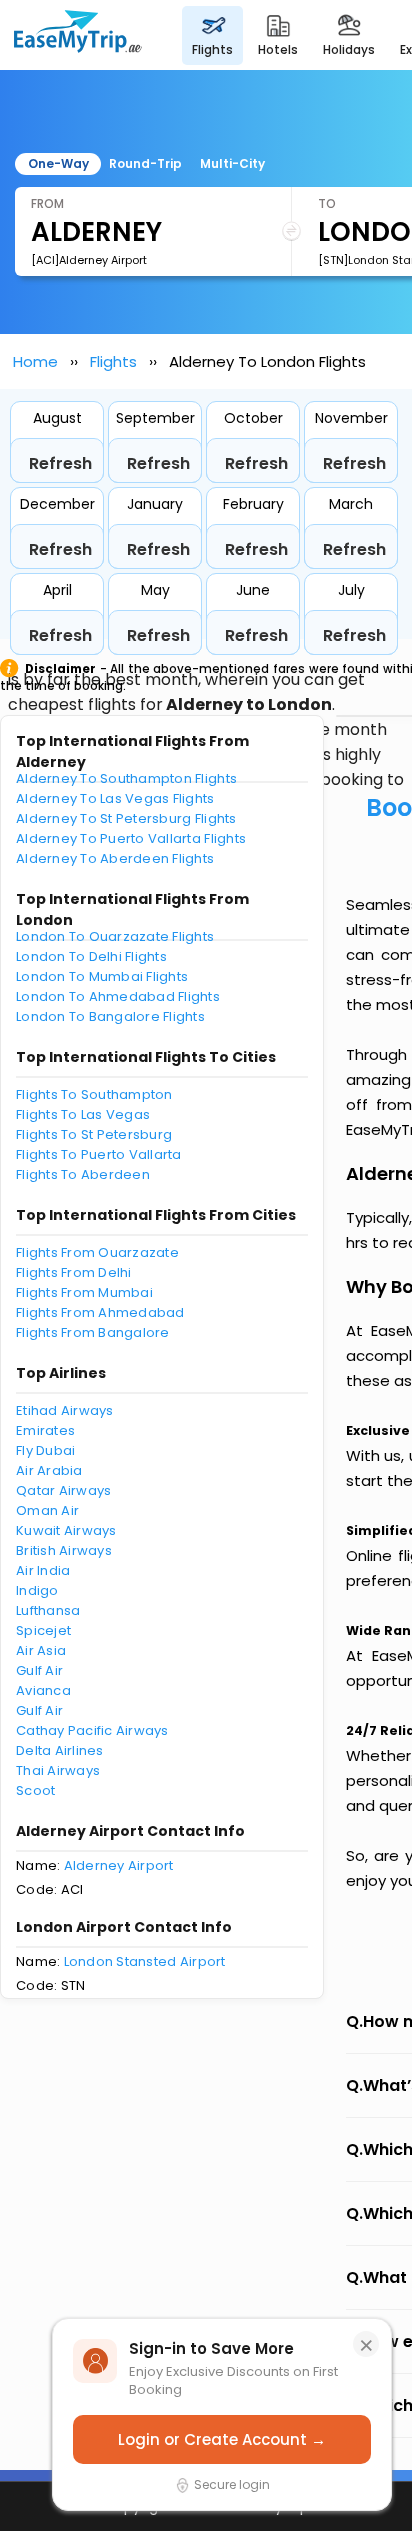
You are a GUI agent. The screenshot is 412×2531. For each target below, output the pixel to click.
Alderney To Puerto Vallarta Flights (131, 838)
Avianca (43, 1690)
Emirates (45, 1430)
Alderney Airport (119, 1865)
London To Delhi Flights (91, 956)
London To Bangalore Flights (110, 1016)
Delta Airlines (60, 1750)
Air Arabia (49, 1470)
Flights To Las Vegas (83, 1114)
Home (35, 361)
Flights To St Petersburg (94, 1134)
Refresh (60, 463)
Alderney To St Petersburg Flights (126, 818)
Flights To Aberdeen (83, 1174)
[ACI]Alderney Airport (89, 260)
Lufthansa (48, 1610)
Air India (43, 1570)
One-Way (58, 163)
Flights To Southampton (94, 1094)
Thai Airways (58, 1770)
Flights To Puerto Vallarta (99, 1154)
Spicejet (43, 1630)
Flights (113, 361)
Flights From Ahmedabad (100, 1312)
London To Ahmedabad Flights (118, 996)
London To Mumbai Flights (102, 976)
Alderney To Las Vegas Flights (115, 798)
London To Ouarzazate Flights (115, 936)
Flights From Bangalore (93, 1332)
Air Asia (41, 1650)
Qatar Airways (63, 1490)
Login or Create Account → (222, 2439)
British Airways (64, 1550)
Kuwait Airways (66, 1530)
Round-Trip (145, 163)
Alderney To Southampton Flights (126, 778)
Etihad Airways (65, 1410)
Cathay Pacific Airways (92, 1730)
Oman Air (47, 1510)
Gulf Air (39, 1670)
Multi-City (232, 163)
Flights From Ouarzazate (97, 1252)
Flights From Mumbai (84, 1292)
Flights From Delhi (74, 1272)
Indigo (37, 1590)
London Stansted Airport (145, 1961)
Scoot (35, 1790)
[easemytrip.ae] (78, 35)
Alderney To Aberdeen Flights (115, 858)
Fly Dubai (45, 1450)
